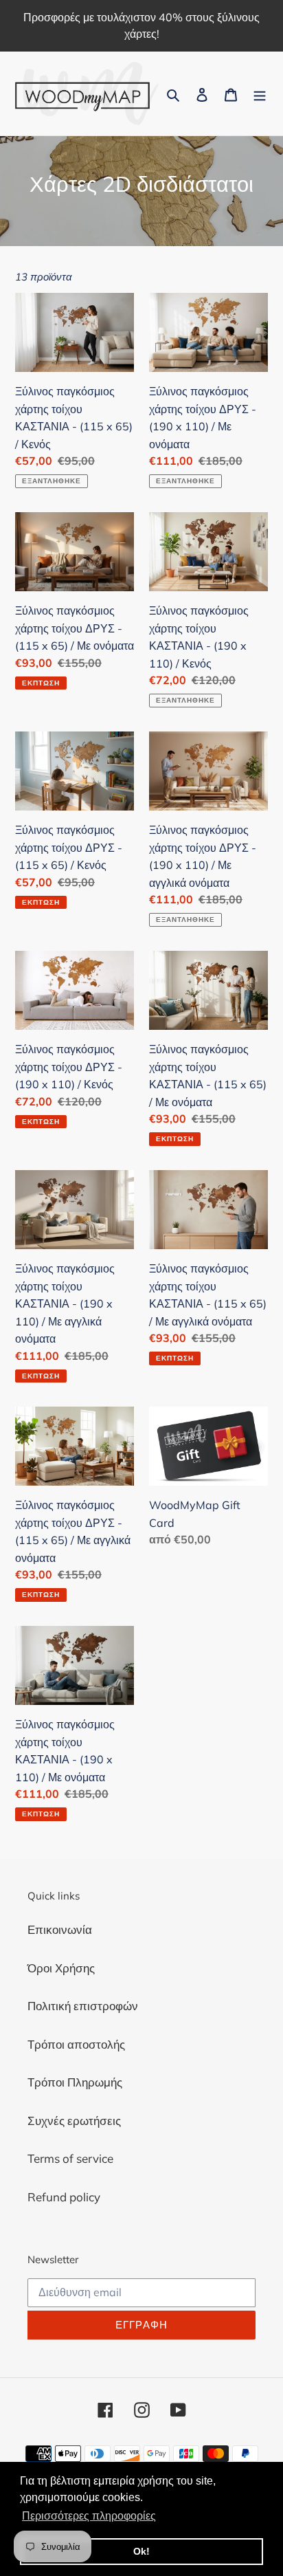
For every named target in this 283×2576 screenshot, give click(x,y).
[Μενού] (260, 93)
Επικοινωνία (60, 1929)
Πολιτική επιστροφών (83, 2006)
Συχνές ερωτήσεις (74, 2121)
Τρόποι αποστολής (76, 2044)
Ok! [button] (141, 2551)
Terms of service (70, 2158)
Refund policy (64, 2197)
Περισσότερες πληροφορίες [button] (89, 2516)
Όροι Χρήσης (61, 1968)
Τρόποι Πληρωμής (75, 2082)
